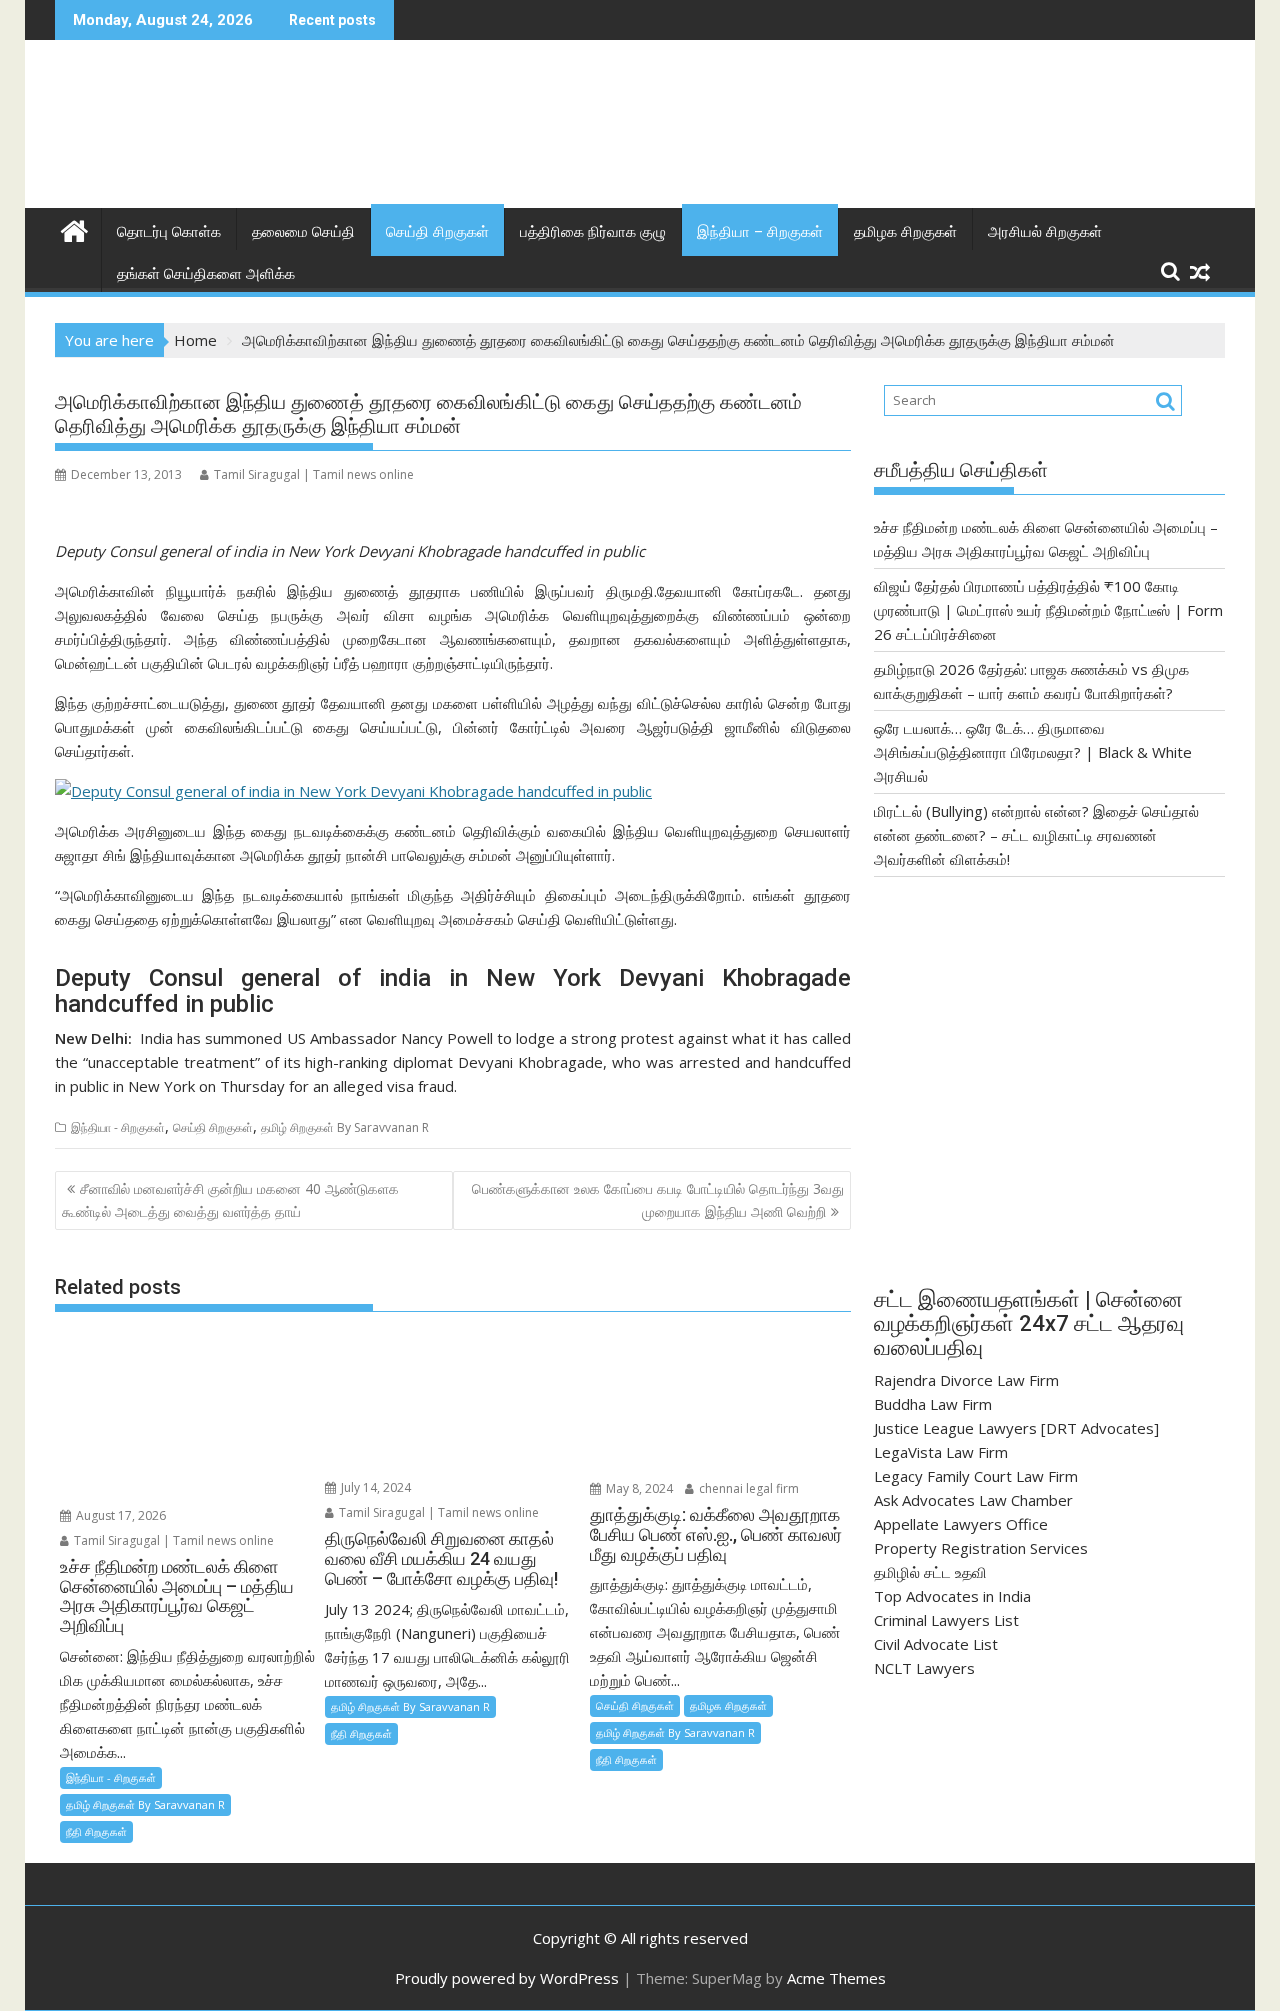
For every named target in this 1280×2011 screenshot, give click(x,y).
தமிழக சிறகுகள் (905, 232)
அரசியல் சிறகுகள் (1045, 232)
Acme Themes (836, 1978)
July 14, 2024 (374, 1487)
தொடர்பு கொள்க (169, 232)
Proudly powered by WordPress (507, 1978)
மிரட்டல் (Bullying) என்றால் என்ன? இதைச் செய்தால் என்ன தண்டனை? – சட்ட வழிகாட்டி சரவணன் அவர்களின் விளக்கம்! (1036, 835)
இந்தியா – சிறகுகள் (760, 232)
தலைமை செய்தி (303, 232)
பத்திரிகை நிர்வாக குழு (593, 232)
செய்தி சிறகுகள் (437, 232)
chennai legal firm (747, 1488)
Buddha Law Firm (933, 1404)
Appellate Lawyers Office (961, 1524)
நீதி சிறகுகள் (96, 1831)
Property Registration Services (981, 1548)
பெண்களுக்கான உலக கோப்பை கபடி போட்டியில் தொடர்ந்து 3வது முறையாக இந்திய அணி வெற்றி (658, 1199)
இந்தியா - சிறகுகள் (118, 1127)
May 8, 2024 (638, 1488)
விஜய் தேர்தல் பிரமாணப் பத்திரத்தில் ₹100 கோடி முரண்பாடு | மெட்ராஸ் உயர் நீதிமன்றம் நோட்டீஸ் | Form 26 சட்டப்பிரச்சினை (1048, 610)
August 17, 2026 (119, 1515)
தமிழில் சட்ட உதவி (930, 1572)
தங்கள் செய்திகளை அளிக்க (206, 274)
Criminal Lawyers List (946, 1620)
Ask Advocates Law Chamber (973, 1500)
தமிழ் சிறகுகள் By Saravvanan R (345, 1127)
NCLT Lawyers (924, 1668)
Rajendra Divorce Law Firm (966, 1380)
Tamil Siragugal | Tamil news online (314, 474)
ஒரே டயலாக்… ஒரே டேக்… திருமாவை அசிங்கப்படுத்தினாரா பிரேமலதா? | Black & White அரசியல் (1033, 752)
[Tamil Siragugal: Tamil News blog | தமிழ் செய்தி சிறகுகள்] (74, 228)
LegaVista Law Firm (941, 1452)
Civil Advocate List (936, 1644)
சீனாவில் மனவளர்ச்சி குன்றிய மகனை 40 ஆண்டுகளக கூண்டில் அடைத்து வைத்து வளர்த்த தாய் (230, 1199)
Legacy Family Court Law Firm (976, 1476)
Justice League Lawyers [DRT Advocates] (1016, 1428)
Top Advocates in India (952, 1596)
